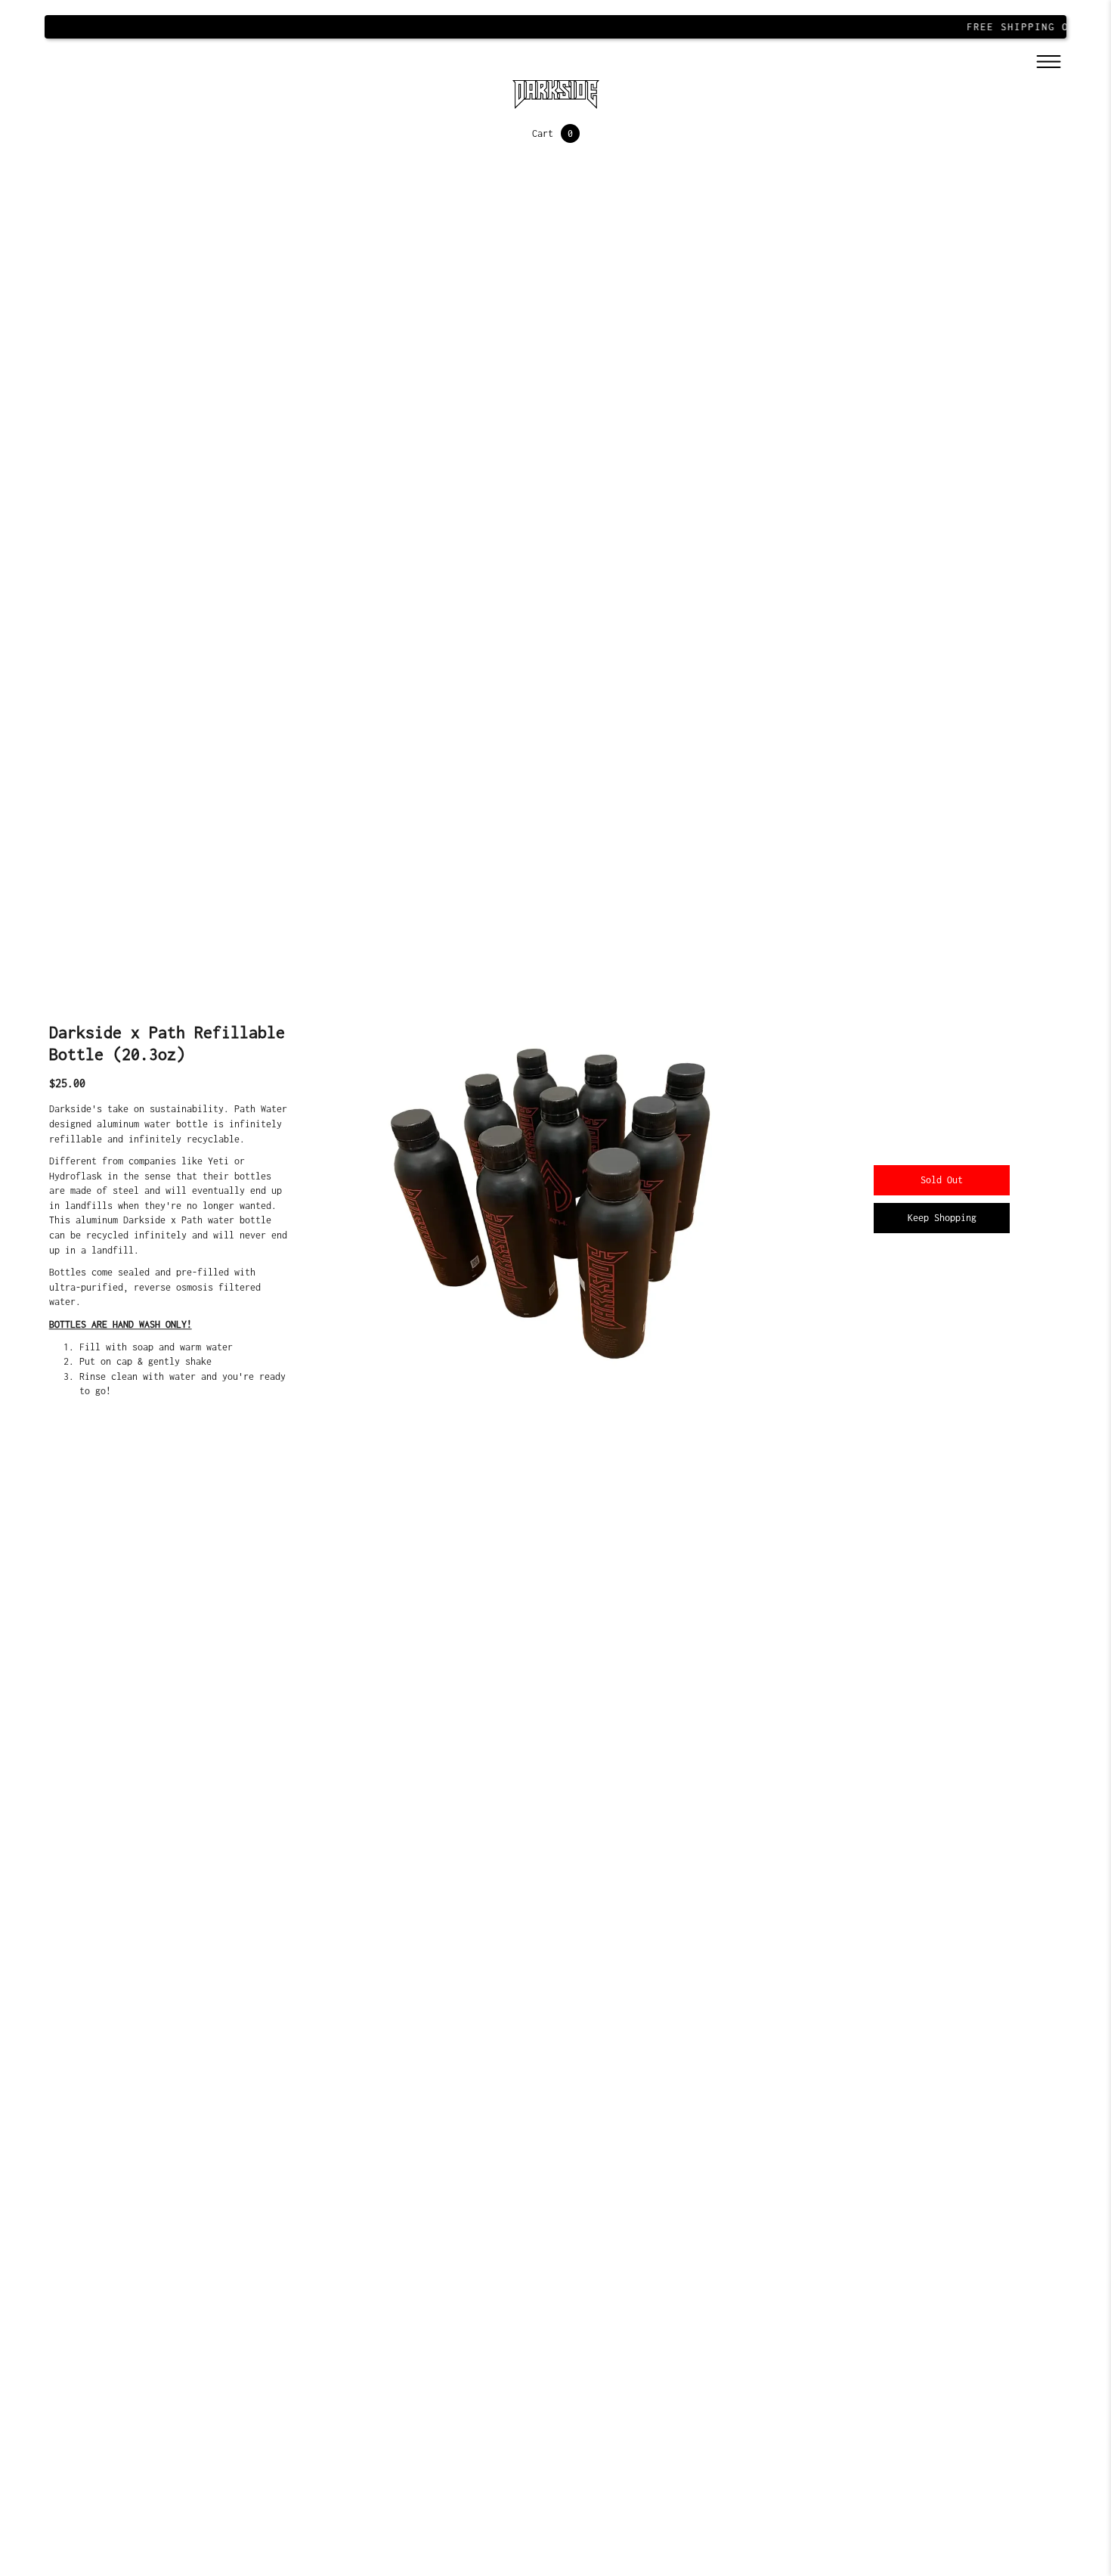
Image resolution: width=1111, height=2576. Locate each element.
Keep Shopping (942, 1218)
